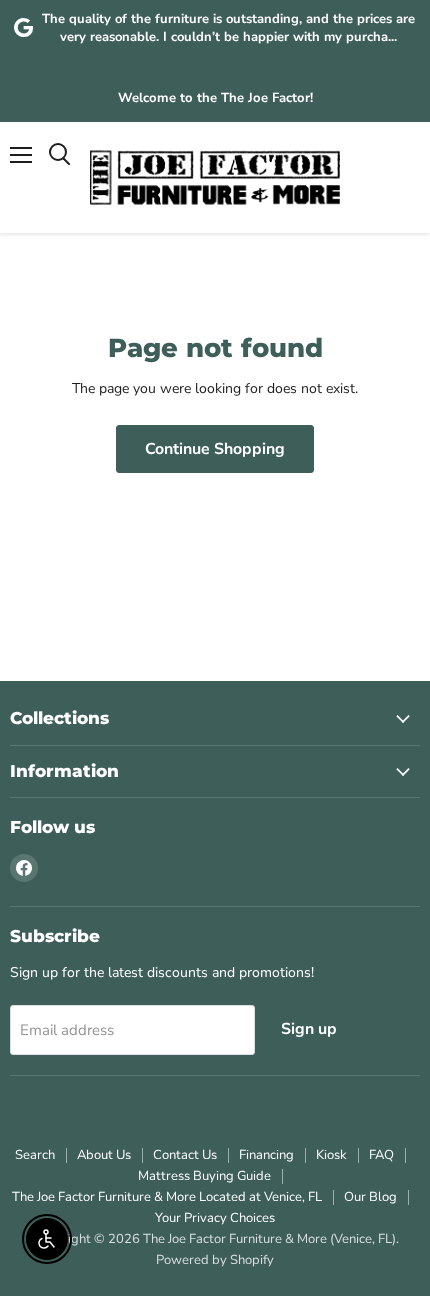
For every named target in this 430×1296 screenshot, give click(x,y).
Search (35, 1155)
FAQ (381, 1155)
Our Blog (370, 1197)
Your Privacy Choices (215, 1218)
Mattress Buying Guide (204, 1176)
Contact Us (185, 1155)
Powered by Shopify (215, 1260)
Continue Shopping (215, 449)
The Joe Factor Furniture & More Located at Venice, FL (167, 1197)
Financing (266, 1155)
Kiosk (331, 1155)
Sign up (309, 1029)
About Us (104, 1155)
